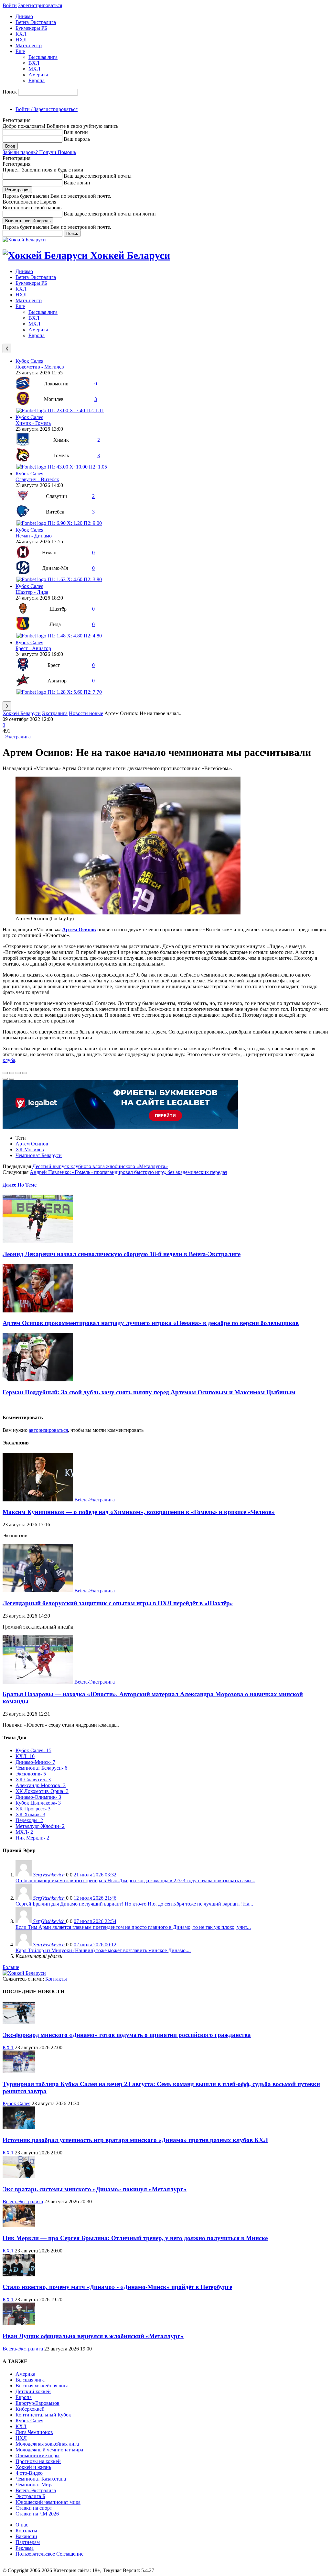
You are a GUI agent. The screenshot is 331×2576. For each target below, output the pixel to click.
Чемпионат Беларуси (39, 1155)
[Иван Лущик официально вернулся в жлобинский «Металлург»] (19, 2323)
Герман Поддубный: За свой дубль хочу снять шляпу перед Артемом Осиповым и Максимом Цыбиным (149, 1392)
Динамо (24, 16)
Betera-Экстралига (36, 22)
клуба (9, 1060)
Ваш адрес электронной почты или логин (110, 214)
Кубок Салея (29, 361)
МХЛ (34, 69)
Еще (20, 51)
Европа (37, 80)
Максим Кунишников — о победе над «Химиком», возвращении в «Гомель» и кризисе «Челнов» (139, 1512)
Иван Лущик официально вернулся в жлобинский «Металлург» (93, 2336)
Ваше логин (77, 183)
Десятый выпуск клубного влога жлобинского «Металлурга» (100, 1166)
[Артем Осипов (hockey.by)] (128, 913)
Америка (38, 75)
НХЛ (21, 40)
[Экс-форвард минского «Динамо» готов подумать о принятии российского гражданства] (19, 2023)
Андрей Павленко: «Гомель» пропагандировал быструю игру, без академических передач (128, 1172)
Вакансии (26, 2536)
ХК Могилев (30, 1150)
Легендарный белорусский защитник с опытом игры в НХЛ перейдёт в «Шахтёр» (118, 1603)
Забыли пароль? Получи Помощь (39, 152)
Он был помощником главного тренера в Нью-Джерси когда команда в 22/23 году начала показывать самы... (135, 1880)
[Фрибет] (120, 1127)
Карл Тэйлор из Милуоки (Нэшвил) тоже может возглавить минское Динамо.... (103, 1950)
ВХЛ (34, 63)
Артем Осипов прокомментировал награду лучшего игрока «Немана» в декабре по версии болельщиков (151, 1323)
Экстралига (55, 713)
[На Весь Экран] (18, 1073)
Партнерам (28, 2542)
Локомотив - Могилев (40, 367)
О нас (22, 2525)
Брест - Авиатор (33, 648)
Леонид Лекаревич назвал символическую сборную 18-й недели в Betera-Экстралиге (122, 1254)
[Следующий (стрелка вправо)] (12, 1079)
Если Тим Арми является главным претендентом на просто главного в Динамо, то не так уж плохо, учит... (133, 1927)
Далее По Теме (20, 1185)
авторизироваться (48, 1430)
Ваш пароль (77, 139)
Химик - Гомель (33, 423)
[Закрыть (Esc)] (5, 1073)
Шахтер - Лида (32, 592)
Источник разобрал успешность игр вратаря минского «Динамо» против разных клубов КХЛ (135, 2140)
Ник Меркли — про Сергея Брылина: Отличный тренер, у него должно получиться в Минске (135, 2238)
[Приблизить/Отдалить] (25, 1073)
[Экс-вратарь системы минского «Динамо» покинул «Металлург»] (19, 2177)
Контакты (56, 1979)
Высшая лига (43, 57)
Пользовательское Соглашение (49, 2554)
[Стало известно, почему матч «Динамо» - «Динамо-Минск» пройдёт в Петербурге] (19, 2275)
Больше (11, 1967)
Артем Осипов (32, 1144)
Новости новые (86, 713)
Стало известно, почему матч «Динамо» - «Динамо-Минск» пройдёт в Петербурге (117, 2287)
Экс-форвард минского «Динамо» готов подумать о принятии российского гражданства (127, 2035)
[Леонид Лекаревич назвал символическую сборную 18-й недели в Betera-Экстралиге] (38, 1241)
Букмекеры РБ (31, 28)
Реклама (25, 2548)
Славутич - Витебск (37, 479)
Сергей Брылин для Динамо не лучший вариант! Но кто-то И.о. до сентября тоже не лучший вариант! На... (134, 1904)
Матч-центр (29, 45)
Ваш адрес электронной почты (98, 176)
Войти (10, 5)
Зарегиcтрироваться (40, 5)
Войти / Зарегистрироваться (47, 109)
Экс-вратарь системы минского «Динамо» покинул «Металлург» (95, 2189)
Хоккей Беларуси (22, 713)
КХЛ (21, 34)
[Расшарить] (12, 1073)
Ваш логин (76, 132)
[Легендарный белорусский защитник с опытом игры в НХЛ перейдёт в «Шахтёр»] (38, 1591)
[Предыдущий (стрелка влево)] (5, 1079)
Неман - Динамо (34, 536)
